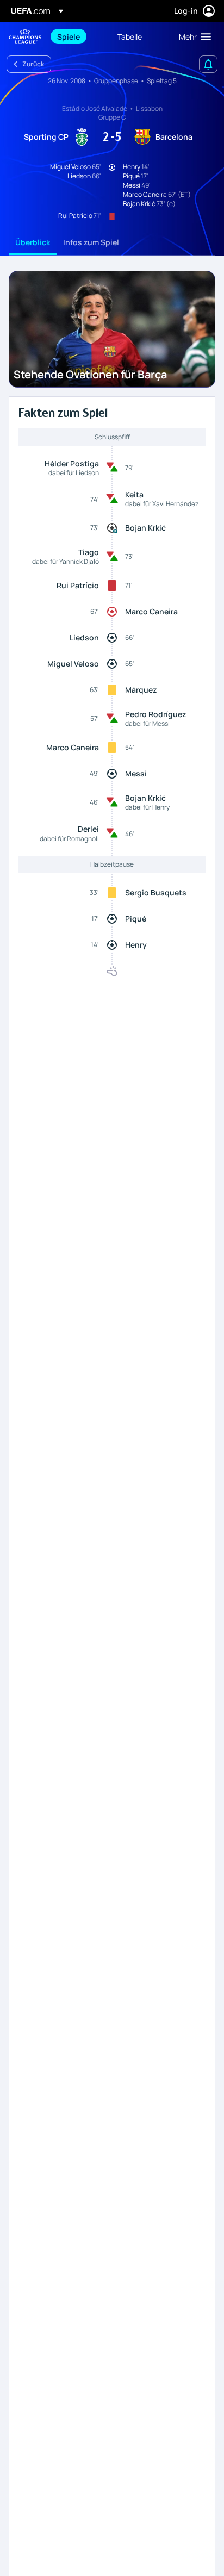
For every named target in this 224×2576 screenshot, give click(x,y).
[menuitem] (78, 36)
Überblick (33, 242)
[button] (192, 36)
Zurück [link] (33, 64)
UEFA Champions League (25, 37)
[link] (69, 36)
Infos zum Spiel (91, 242)
